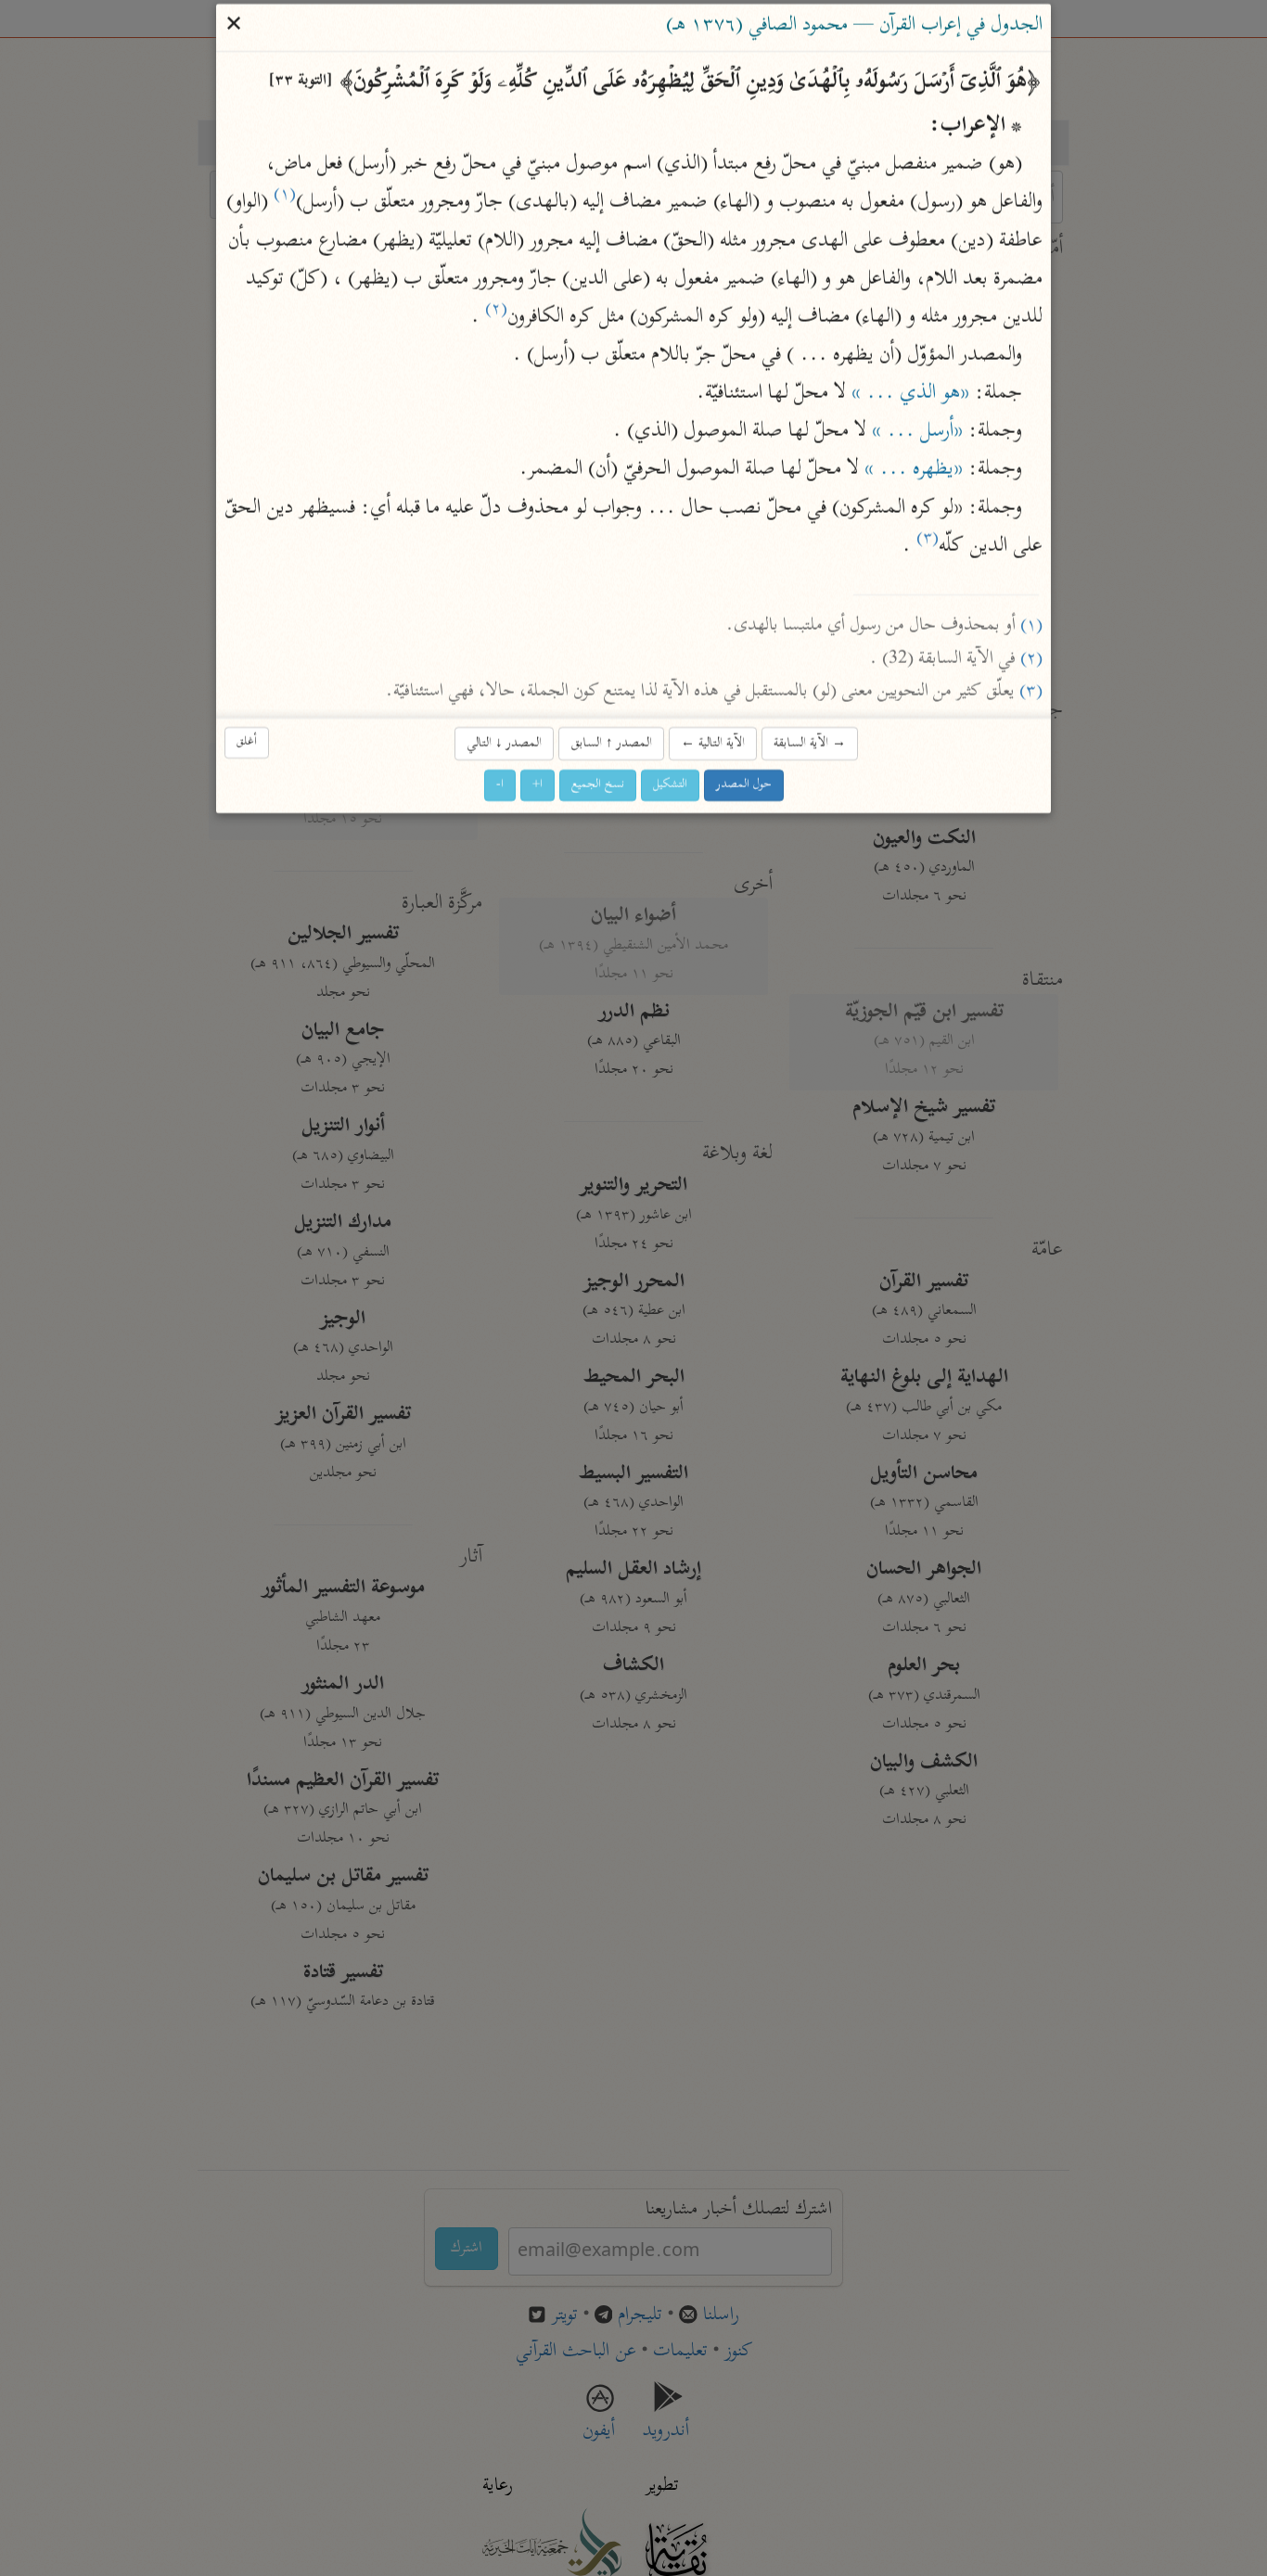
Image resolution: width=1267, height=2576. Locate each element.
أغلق (247, 742)
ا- (500, 786)
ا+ (538, 786)
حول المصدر (744, 786)
